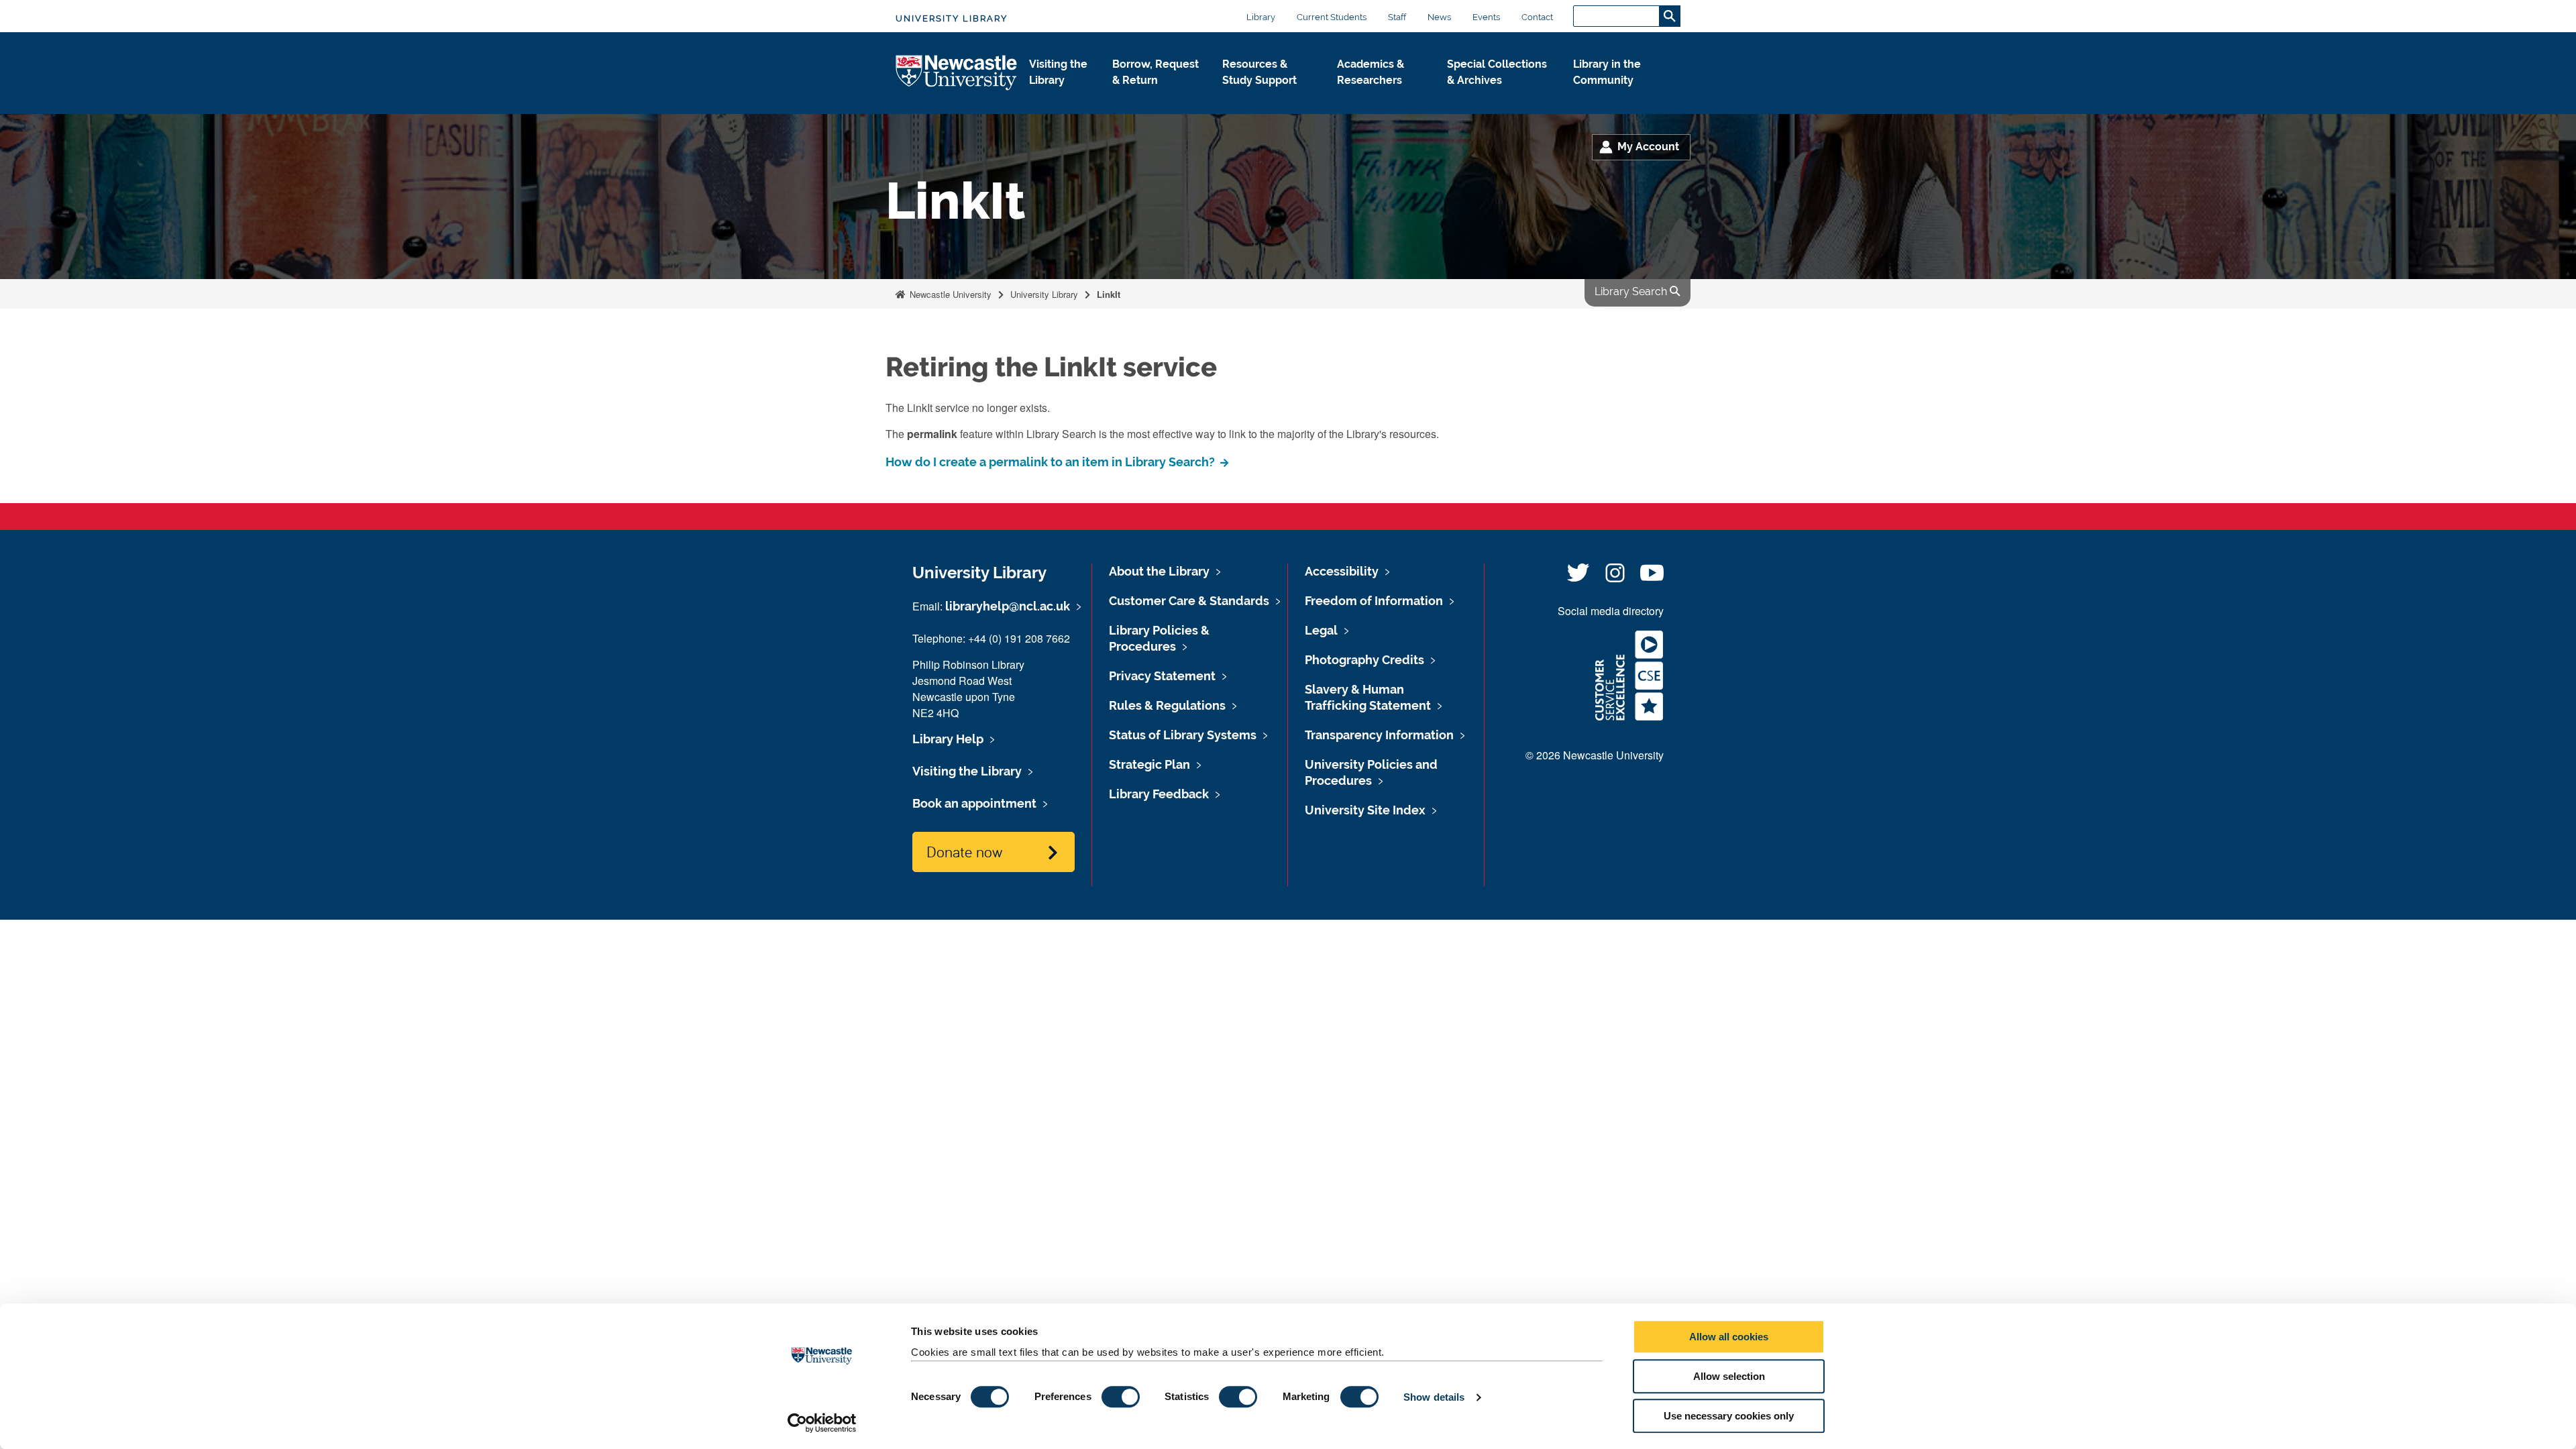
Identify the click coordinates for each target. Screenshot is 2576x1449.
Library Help (948, 739)
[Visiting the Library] (1060, 95)
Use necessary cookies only (1729, 1416)
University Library (952, 18)
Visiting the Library (1058, 72)
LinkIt (1109, 294)
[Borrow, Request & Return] (1157, 95)
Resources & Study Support (1259, 72)
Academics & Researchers (1371, 72)
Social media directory (1611, 611)
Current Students (1332, 17)
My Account (1648, 147)
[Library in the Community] (1616, 95)
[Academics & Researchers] (1381, 95)
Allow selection (1729, 1376)
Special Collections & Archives (1497, 72)
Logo (957, 73)
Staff (1397, 17)
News (1439, 17)
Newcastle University (949, 294)
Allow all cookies (1729, 1337)
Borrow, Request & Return (1156, 72)
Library (1261, 17)
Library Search (1632, 291)
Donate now (964, 851)
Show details (1434, 1397)
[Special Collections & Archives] (1499, 95)
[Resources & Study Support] (1269, 95)
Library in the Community (1607, 72)
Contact (1537, 17)
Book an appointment (974, 803)
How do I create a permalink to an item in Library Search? (1052, 462)
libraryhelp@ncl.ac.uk (1008, 606)
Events (1486, 17)
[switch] (1121, 1397)
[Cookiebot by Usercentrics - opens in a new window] (822, 1423)
